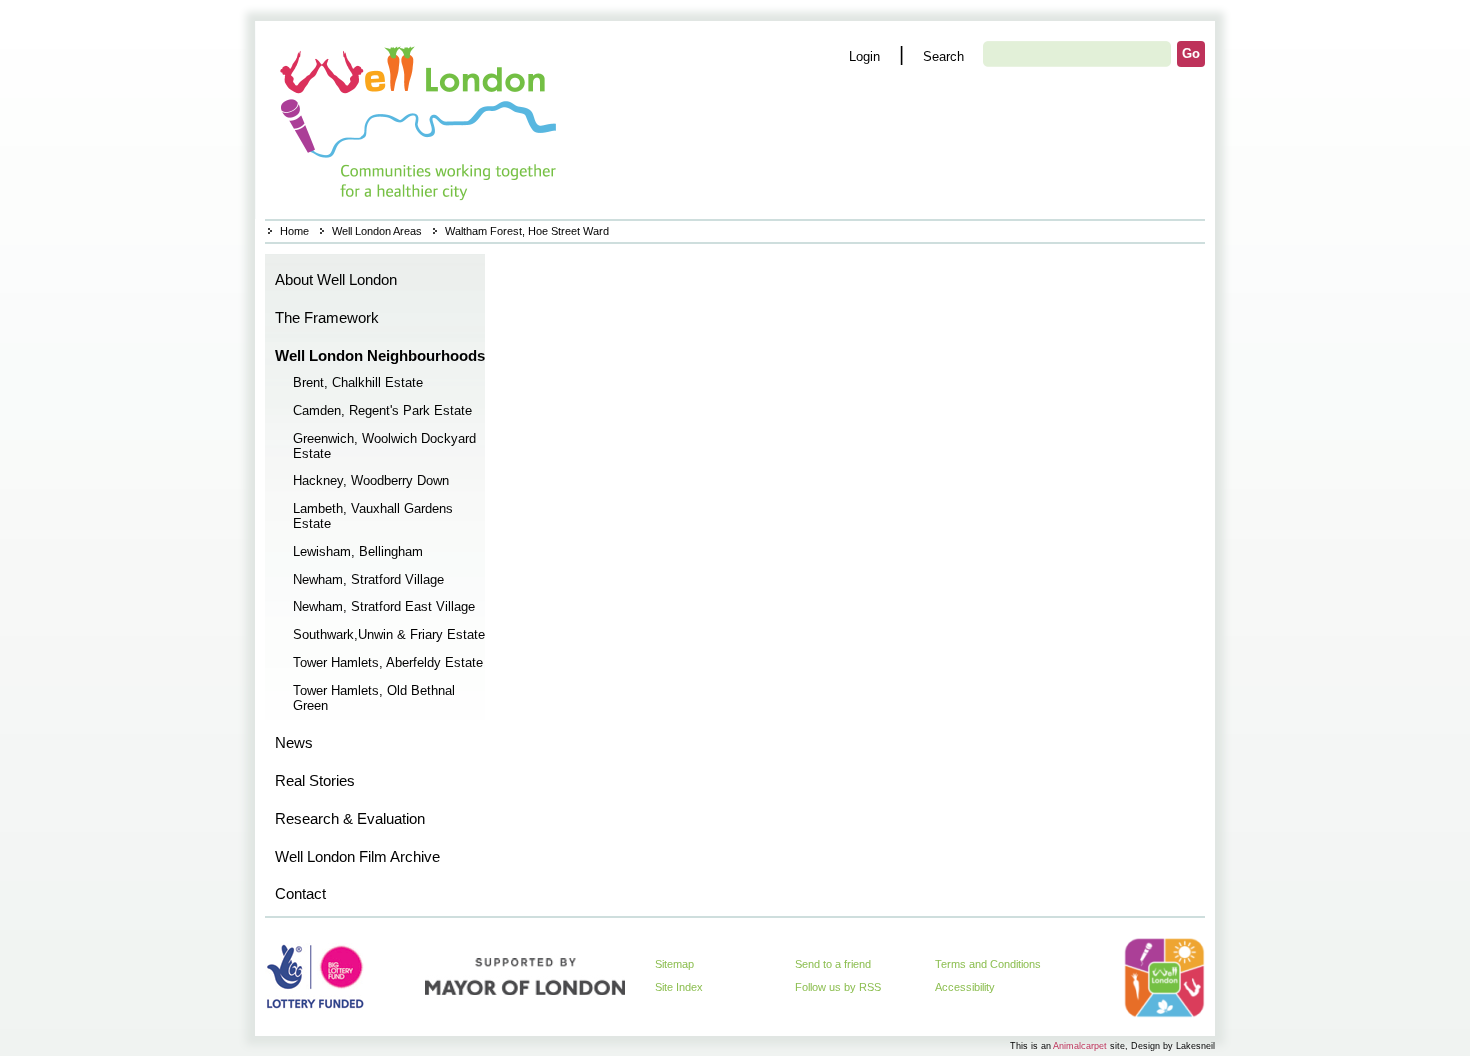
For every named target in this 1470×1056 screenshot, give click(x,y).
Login (864, 56)
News (294, 743)
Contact (300, 894)
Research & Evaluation (350, 819)
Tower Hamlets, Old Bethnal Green (374, 698)
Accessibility (965, 987)
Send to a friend (833, 964)
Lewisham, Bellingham (358, 552)
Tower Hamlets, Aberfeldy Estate (388, 663)
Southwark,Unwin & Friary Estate (389, 635)
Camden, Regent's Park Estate (382, 411)
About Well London (336, 280)
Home (420, 120)
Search (943, 56)
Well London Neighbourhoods (380, 356)
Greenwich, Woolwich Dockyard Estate (384, 446)
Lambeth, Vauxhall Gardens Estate (373, 516)
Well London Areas (377, 231)
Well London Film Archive (357, 857)
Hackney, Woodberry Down (371, 481)
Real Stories (315, 781)
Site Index (679, 987)
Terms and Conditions (988, 964)
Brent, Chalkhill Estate (358, 383)
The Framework (327, 318)
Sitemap (674, 964)
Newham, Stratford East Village (384, 607)
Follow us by (838, 987)
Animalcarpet (1080, 1045)
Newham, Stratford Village (368, 580)
